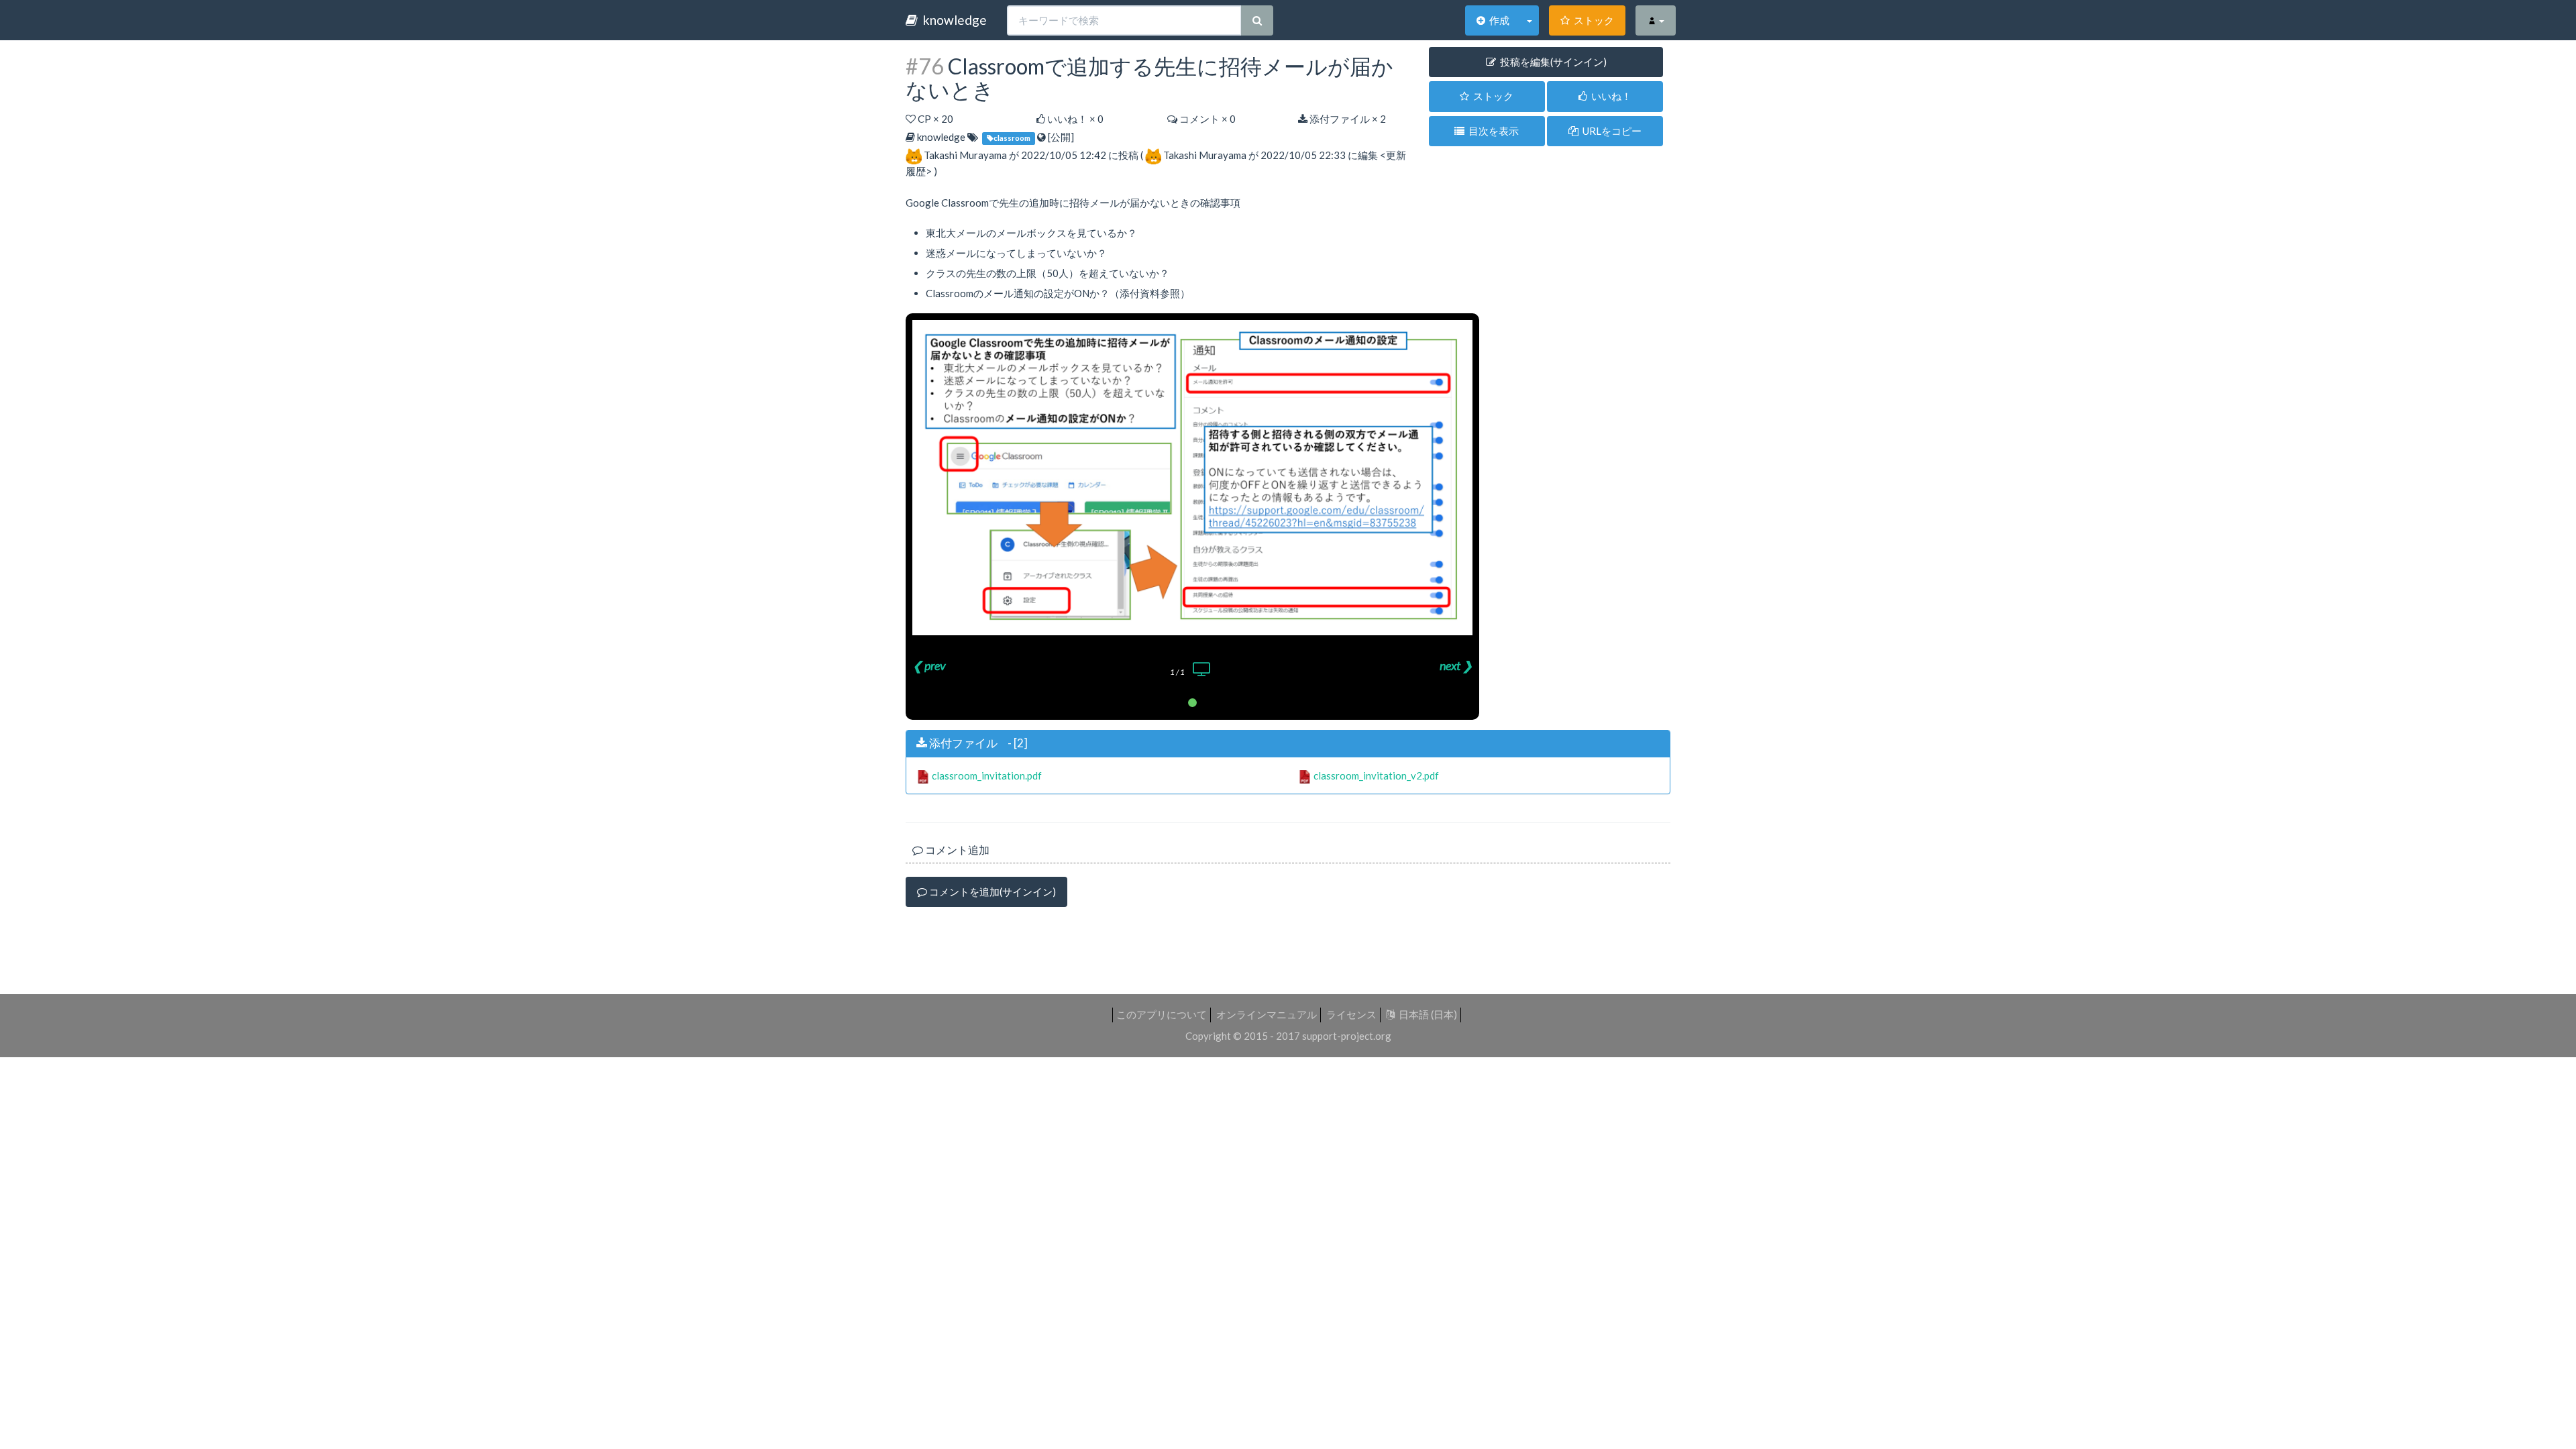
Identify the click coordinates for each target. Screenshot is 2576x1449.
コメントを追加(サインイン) (991, 892)
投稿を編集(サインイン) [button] (1551, 62)
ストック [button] (1491, 96)
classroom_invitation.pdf (987, 775)
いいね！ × (1074, 119)
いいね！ (1609, 96)
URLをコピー (1610, 131)
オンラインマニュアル (1267, 1014)
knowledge (952, 20)
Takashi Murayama (965, 155)
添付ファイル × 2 (1347, 119)
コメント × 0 (1206, 119)
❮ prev (929, 665)
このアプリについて (1162, 1014)
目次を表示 (1492, 131)
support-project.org (1347, 1036)
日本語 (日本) (1426, 1014)
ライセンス (1351, 1014)
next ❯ (1456, 665)
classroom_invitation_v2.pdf (1376, 775)
